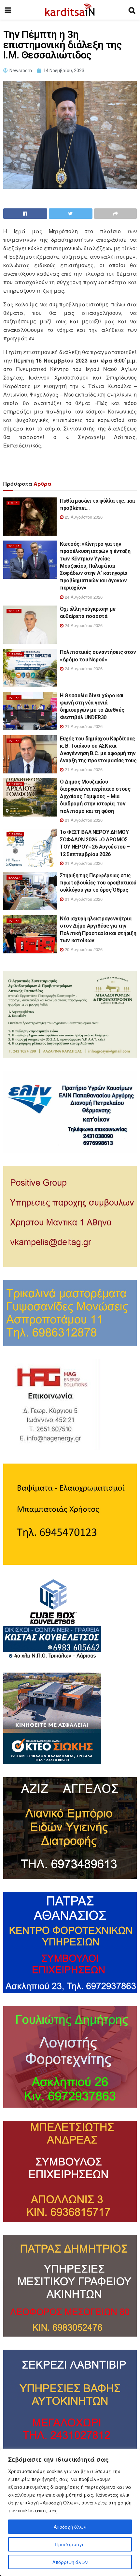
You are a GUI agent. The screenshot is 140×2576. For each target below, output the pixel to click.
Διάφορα (15, 654)
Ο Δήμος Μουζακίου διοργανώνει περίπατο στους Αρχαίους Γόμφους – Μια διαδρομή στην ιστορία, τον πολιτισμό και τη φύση (95, 796)
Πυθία (13, 503)
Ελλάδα (14, 877)
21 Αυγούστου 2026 (83, 726)
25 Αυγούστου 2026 (83, 517)
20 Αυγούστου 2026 (83, 949)
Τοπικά (14, 546)
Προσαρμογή (70, 2544)
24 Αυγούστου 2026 (83, 597)
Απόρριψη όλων (70, 2562)
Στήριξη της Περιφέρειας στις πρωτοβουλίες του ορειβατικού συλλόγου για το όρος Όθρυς (98, 883)
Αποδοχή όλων (70, 2527)
